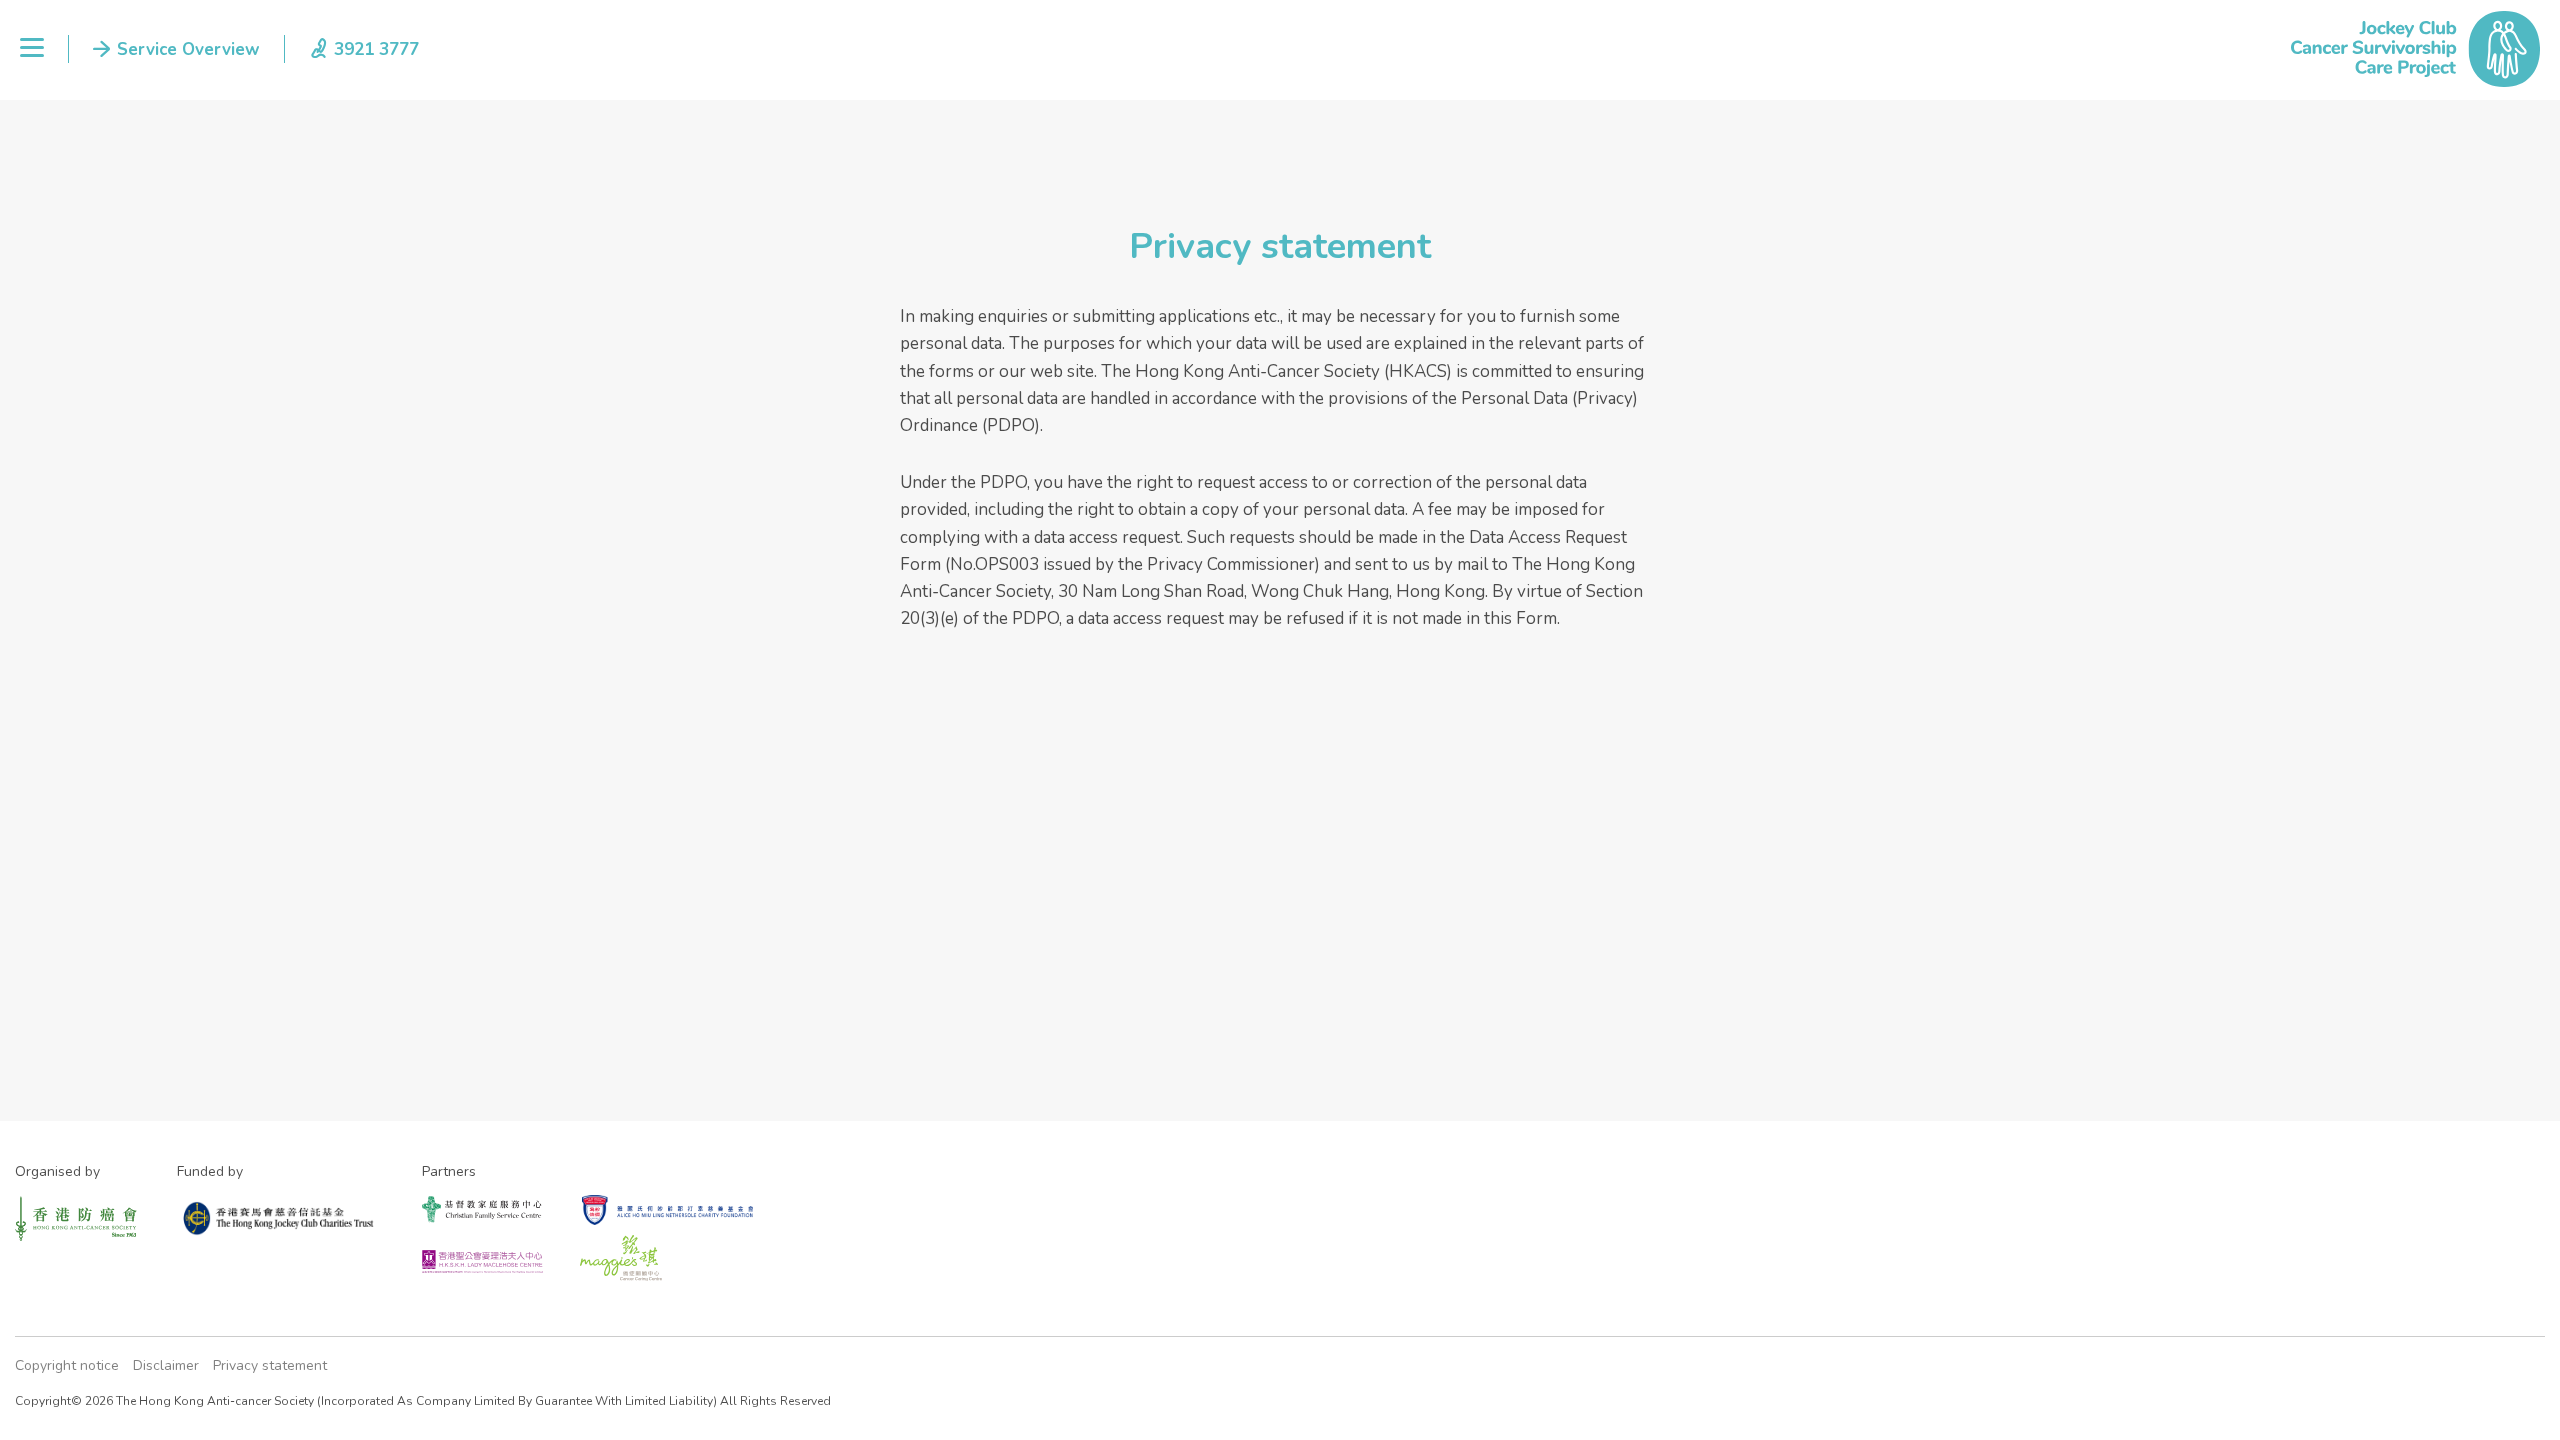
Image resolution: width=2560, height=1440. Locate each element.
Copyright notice (67, 1365)
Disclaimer (166, 1365)
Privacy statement (270, 1365)
